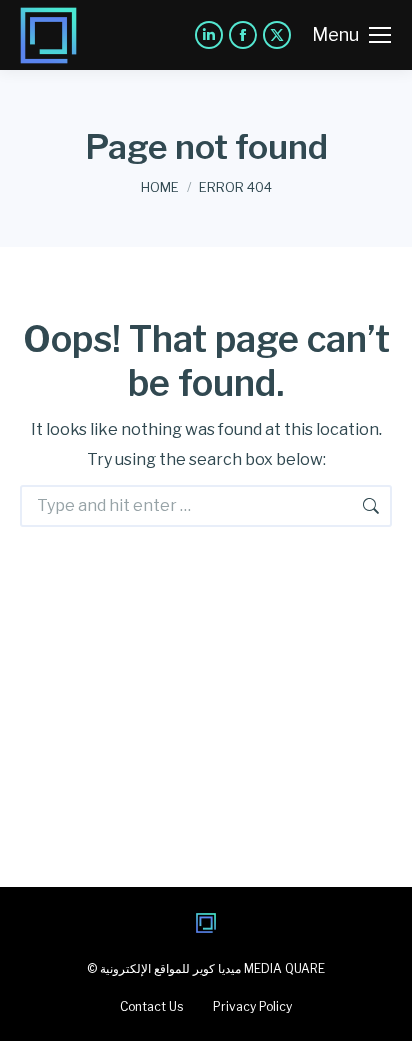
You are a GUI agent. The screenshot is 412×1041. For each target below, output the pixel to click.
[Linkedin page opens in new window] (209, 35)
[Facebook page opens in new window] (243, 35)
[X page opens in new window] (277, 35)
